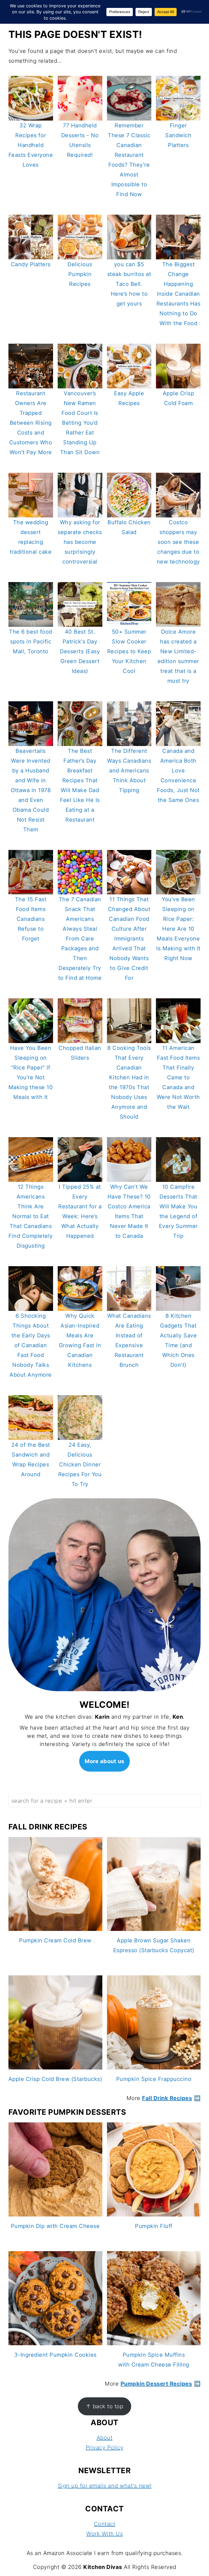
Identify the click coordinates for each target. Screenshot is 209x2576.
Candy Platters (31, 264)
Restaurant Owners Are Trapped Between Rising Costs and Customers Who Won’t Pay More (31, 423)
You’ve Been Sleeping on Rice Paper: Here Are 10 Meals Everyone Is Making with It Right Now (178, 929)
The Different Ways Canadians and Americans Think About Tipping (129, 771)
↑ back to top (105, 2406)
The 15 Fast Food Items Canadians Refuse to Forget (31, 919)
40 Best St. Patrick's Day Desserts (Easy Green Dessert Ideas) (80, 651)
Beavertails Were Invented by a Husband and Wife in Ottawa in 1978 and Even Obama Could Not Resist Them (31, 790)
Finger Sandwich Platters (178, 135)
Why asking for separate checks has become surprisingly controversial (80, 542)
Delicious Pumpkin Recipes (80, 274)
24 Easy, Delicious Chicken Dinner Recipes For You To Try (80, 1464)
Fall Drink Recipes (167, 2098)
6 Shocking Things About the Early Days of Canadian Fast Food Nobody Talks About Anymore (31, 1345)
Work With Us (104, 2534)
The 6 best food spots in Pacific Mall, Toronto (31, 642)
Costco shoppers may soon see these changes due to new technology (178, 542)
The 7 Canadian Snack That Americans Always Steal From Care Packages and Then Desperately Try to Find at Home (80, 939)
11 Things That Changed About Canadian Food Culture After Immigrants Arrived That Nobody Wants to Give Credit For (129, 939)
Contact (105, 2524)
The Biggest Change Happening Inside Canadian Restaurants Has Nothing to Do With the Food (179, 294)
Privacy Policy (105, 2448)
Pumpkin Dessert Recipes (156, 2384)
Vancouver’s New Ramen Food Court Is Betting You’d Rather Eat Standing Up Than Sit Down (80, 423)
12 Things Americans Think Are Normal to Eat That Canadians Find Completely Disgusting (31, 1216)
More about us (104, 1761)
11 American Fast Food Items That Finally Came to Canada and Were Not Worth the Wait (178, 1077)
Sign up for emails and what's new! (105, 2486)
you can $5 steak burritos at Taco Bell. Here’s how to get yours (129, 284)
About (105, 2438)
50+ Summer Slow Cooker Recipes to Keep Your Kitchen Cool (129, 651)
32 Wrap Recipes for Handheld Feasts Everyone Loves (31, 145)
